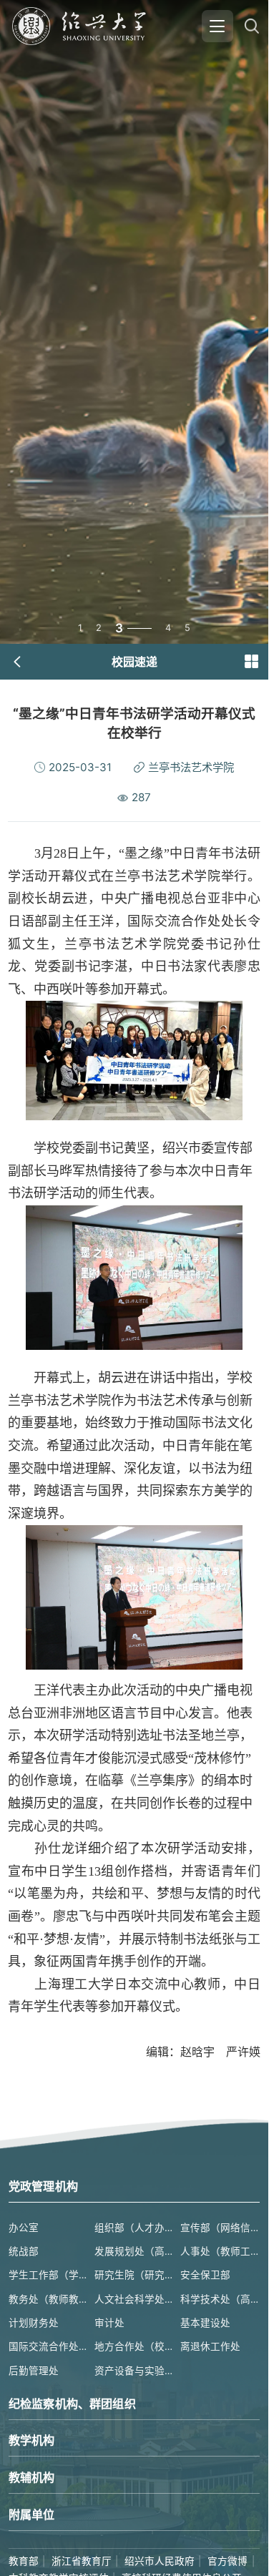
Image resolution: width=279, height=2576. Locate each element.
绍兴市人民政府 (160, 2561)
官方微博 (227, 2561)
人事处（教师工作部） (220, 2251)
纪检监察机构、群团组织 (72, 2404)
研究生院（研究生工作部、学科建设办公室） (134, 2275)
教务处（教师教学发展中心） (48, 2299)
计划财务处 (34, 2323)
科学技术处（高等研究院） (220, 2299)
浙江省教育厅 (82, 2561)
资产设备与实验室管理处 (134, 2371)
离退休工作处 (210, 2346)
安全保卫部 (205, 2275)
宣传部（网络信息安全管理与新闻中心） (220, 2228)
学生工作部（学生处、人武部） (48, 2275)
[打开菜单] (217, 26)
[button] (251, 662)
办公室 (24, 2228)
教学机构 (32, 2440)
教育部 (24, 2561)
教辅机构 (32, 2477)
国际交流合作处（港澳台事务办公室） (48, 2346)
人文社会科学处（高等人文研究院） (134, 2299)
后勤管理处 (34, 2371)
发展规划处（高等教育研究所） (134, 2251)
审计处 (109, 2323)
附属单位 (32, 2514)
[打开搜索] (251, 26)
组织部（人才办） (134, 2228)
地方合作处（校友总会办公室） (134, 2346)
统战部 (24, 2251)
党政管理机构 (43, 2186)
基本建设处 (205, 2323)
